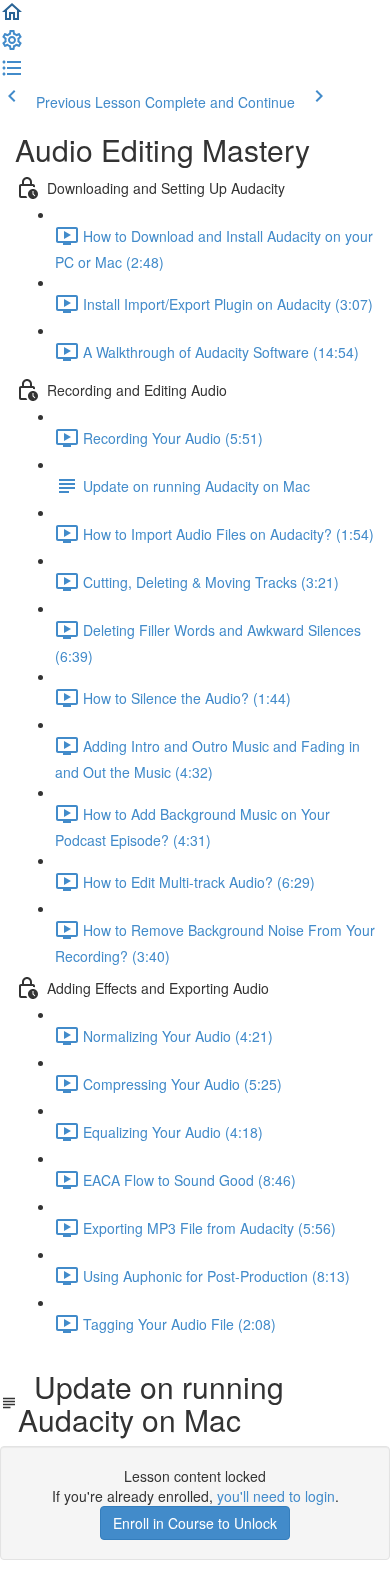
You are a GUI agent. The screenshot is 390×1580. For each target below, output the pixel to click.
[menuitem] (12, 46)
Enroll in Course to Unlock (195, 1523)
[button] (12, 18)
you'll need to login (276, 1496)
